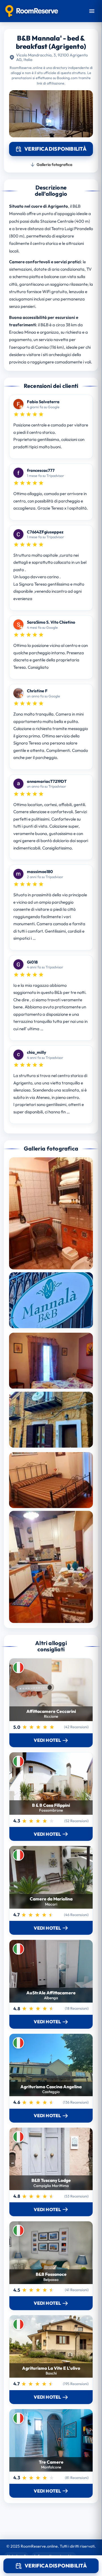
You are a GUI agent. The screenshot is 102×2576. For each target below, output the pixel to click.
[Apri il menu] (92, 11)
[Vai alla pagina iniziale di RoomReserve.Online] (32, 11)
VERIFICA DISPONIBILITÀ (56, 2566)
